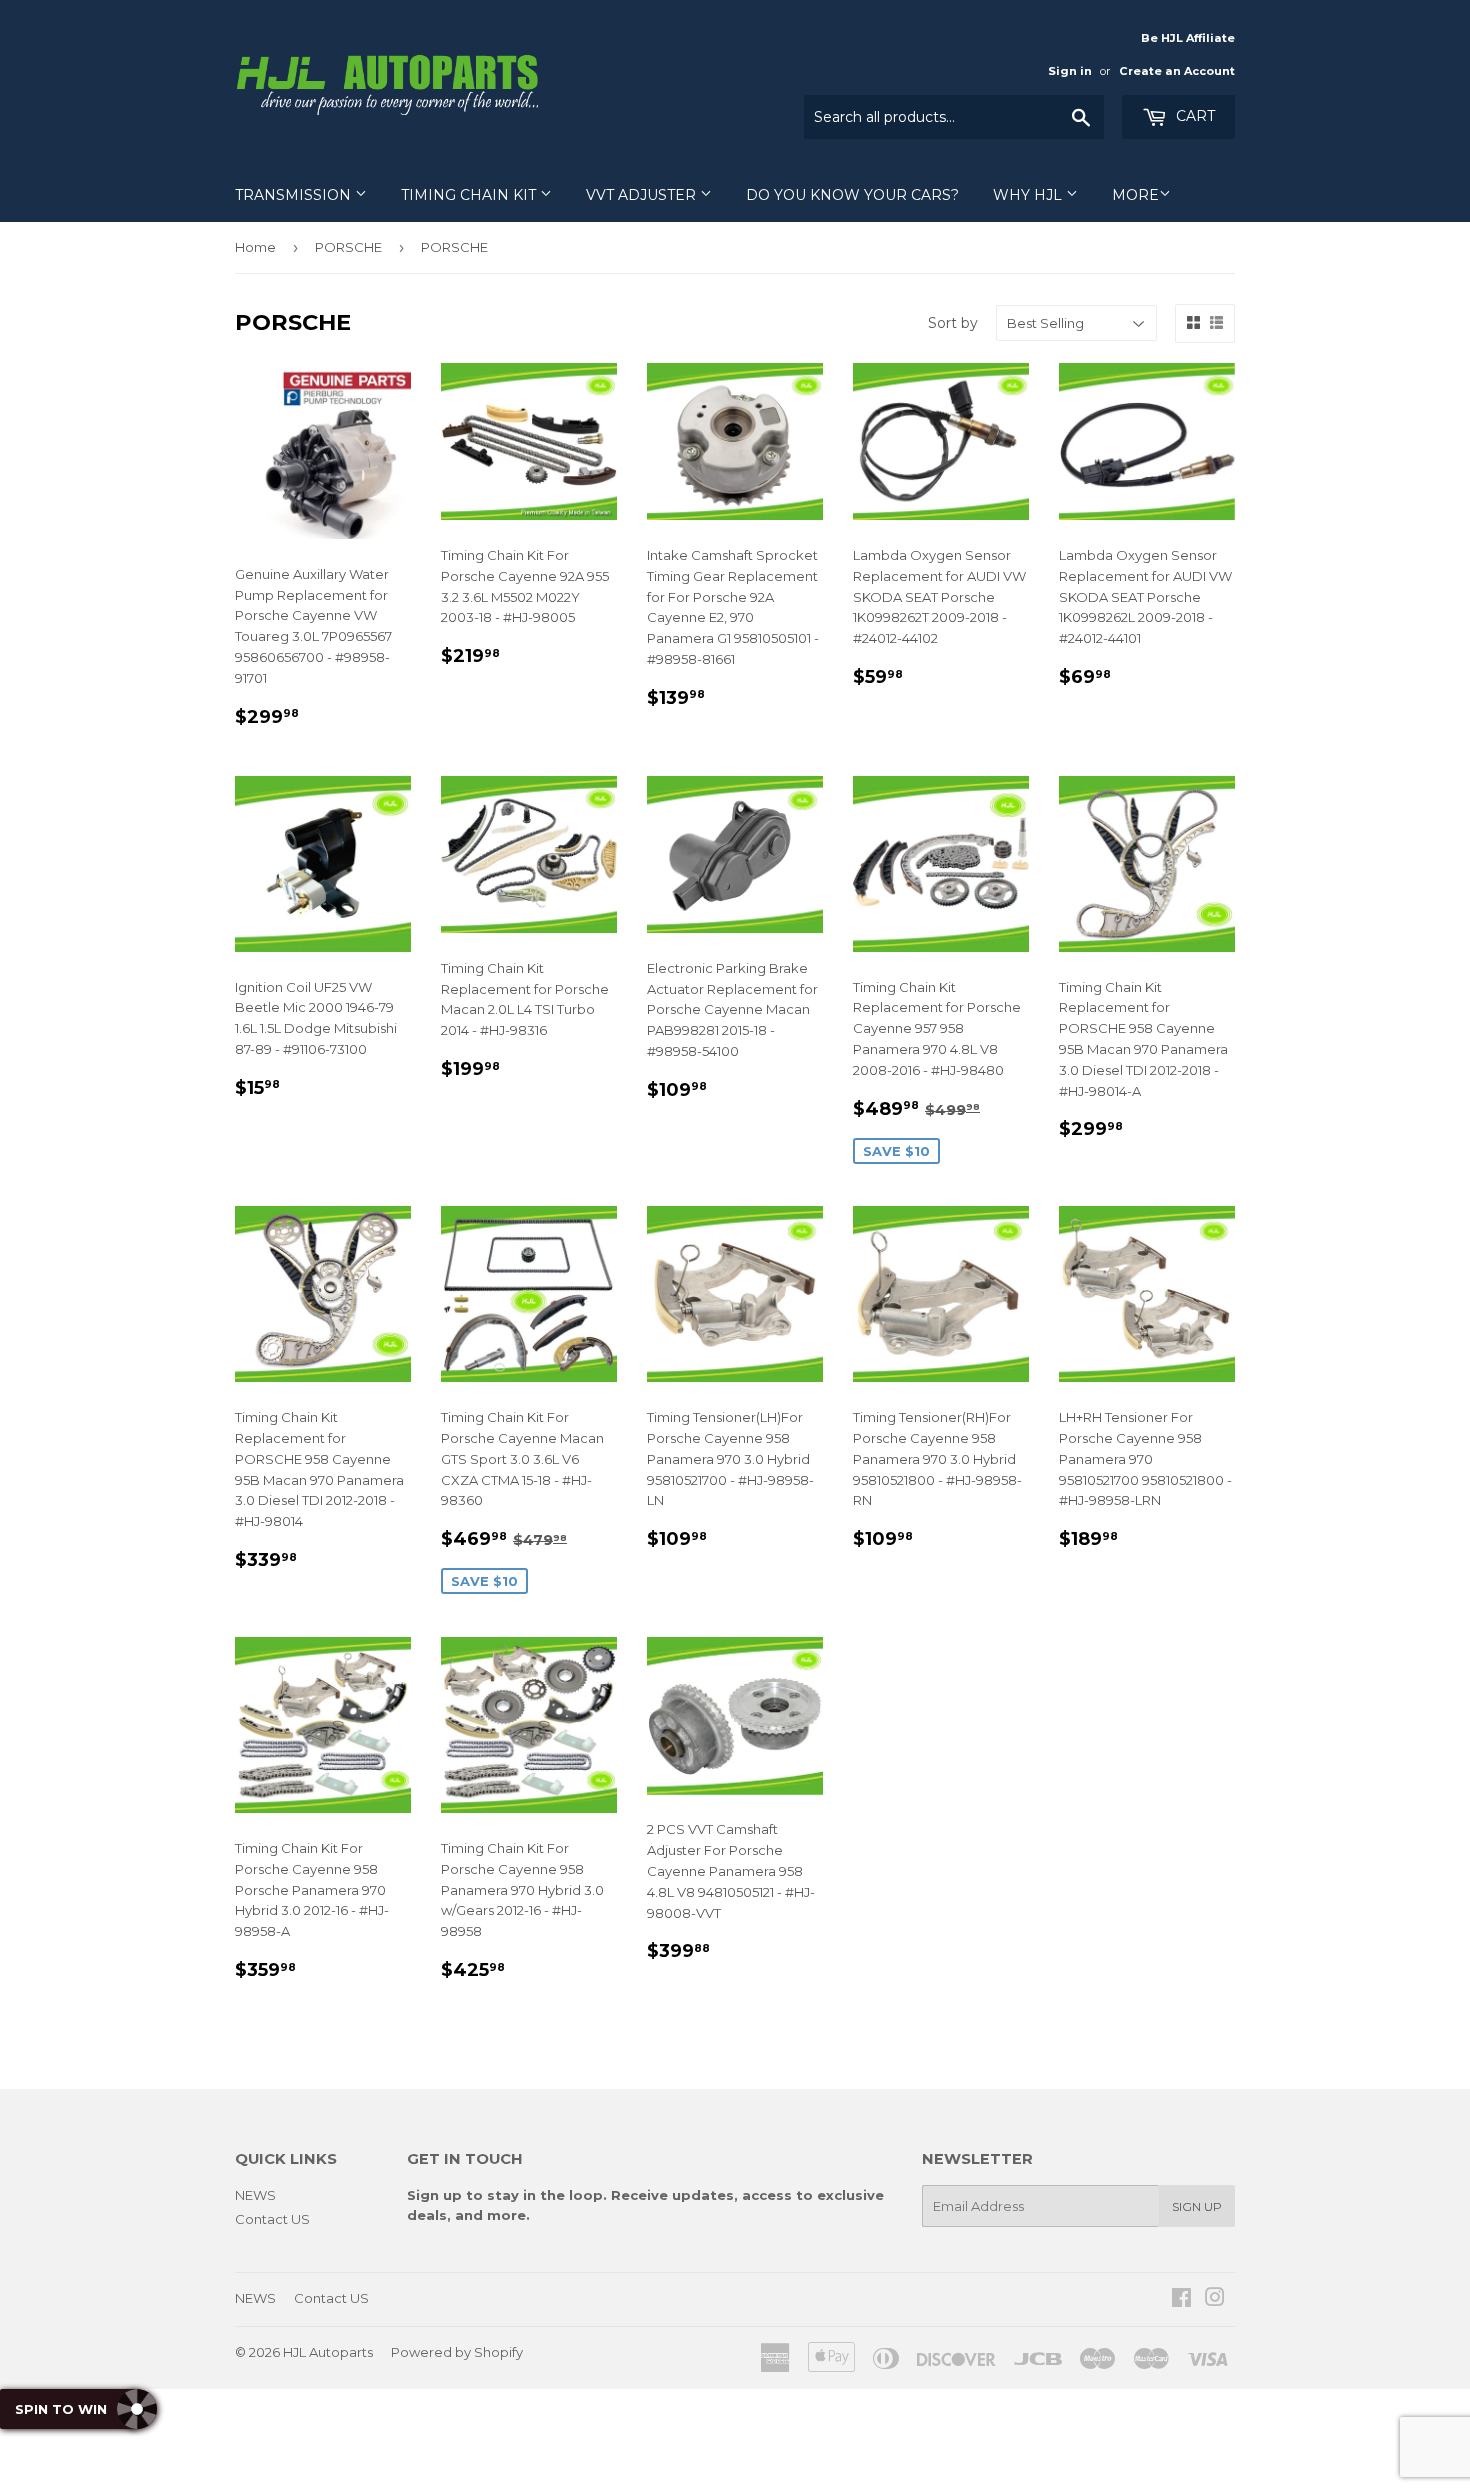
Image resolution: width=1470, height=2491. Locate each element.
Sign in (1070, 71)
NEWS (255, 2195)
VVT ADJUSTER (643, 195)
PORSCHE (348, 247)
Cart (1193, 116)
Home (255, 247)
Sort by (953, 323)
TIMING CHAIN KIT (470, 195)
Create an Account (1177, 71)
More (1135, 195)
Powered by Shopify (457, 2352)
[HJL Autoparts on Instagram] (1215, 2300)
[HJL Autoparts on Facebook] (1181, 2300)
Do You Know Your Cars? (852, 195)
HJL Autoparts (328, 2352)
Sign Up (1197, 2206)
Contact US (272, 2219)
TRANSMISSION (295, 195)
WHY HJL (1029, 195)
